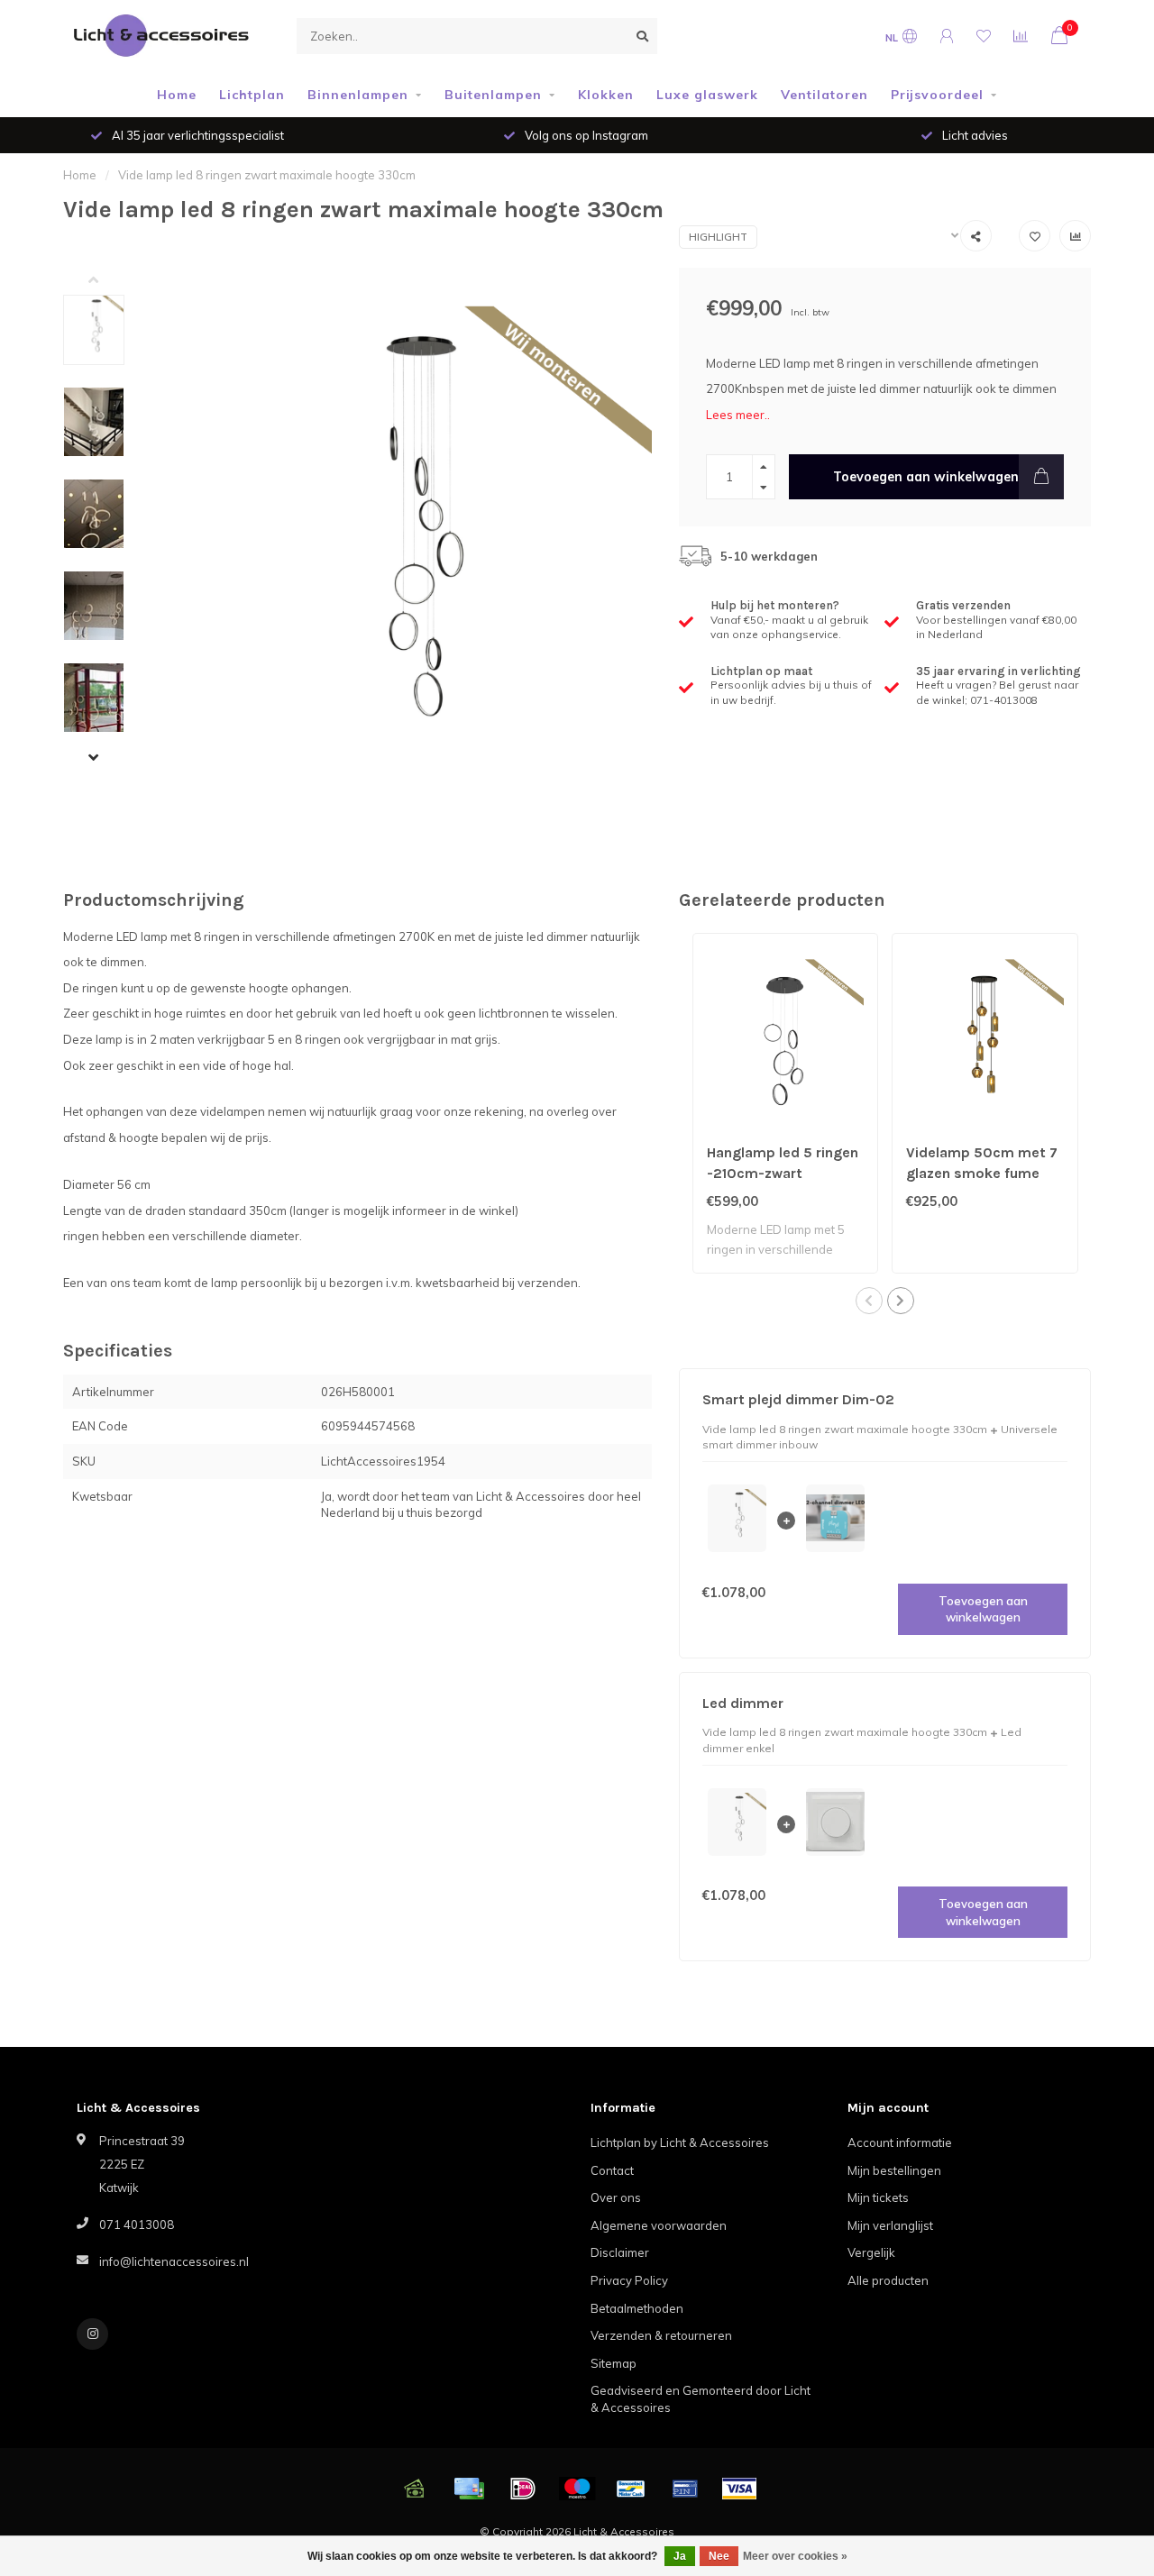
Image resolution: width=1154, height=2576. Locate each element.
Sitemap (614, 2363)
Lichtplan (252, 95)
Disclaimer (620, 2252)
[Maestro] (577, 2489)
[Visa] (739, 2489)
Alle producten (888, 2280)
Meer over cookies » (795, 2556)
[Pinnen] (685, 2489)
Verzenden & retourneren (661, 2335)
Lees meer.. (738, 415)
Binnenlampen (358, 95)
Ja (680, 2556)
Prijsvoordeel (937, 95)
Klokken (606, 95)
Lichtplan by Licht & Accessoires (680, 2142)
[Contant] (415, 2489)
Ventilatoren (824, 95)
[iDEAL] (523, 2489)
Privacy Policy (629, 2280)
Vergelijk (871, 2252)
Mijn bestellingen (894, 2170)
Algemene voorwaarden (659, 2225)
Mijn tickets (878, 2197)
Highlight (718, 237)
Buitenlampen (493, 95)
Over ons (616, 2197)
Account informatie (900, 2142)
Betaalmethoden (637, 2308)
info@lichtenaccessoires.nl (174, 2261)
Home (177, 95)
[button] (107, 281)
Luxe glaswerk (707, 95)
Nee (719, 2556)
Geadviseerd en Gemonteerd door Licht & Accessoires (701, 2399)
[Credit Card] (469, 2489)
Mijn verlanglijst (890, 2225)
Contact (612, 2170)
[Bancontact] (631, 2489)
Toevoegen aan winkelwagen (926, 477)
